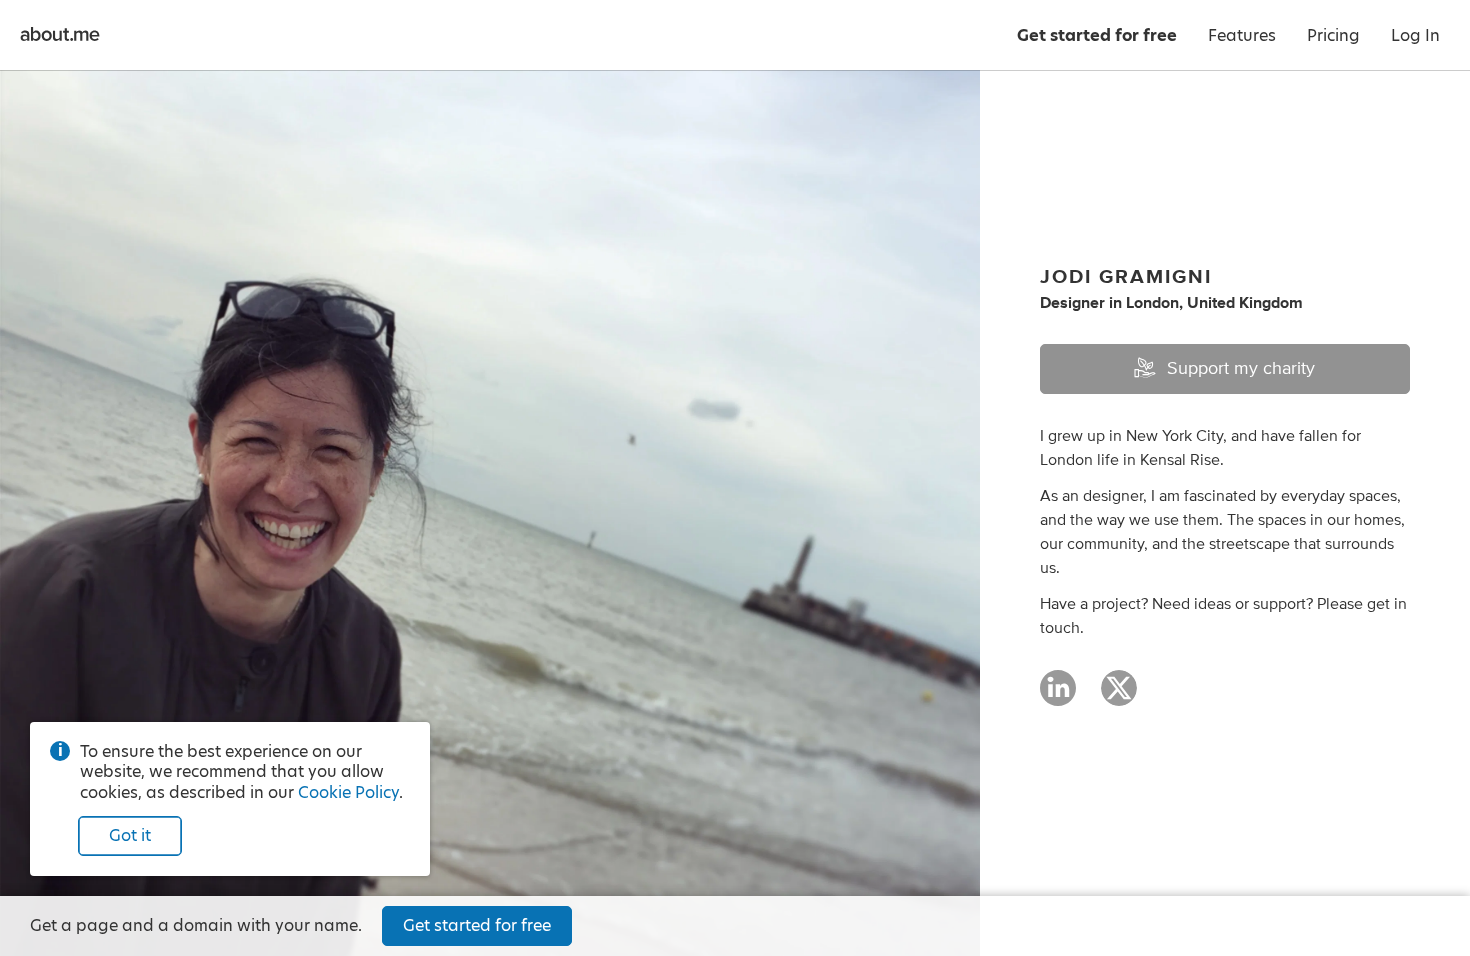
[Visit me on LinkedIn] (1058, 697)
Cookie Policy (348, 792)
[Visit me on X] (1119, 697)
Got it (130, 835)
